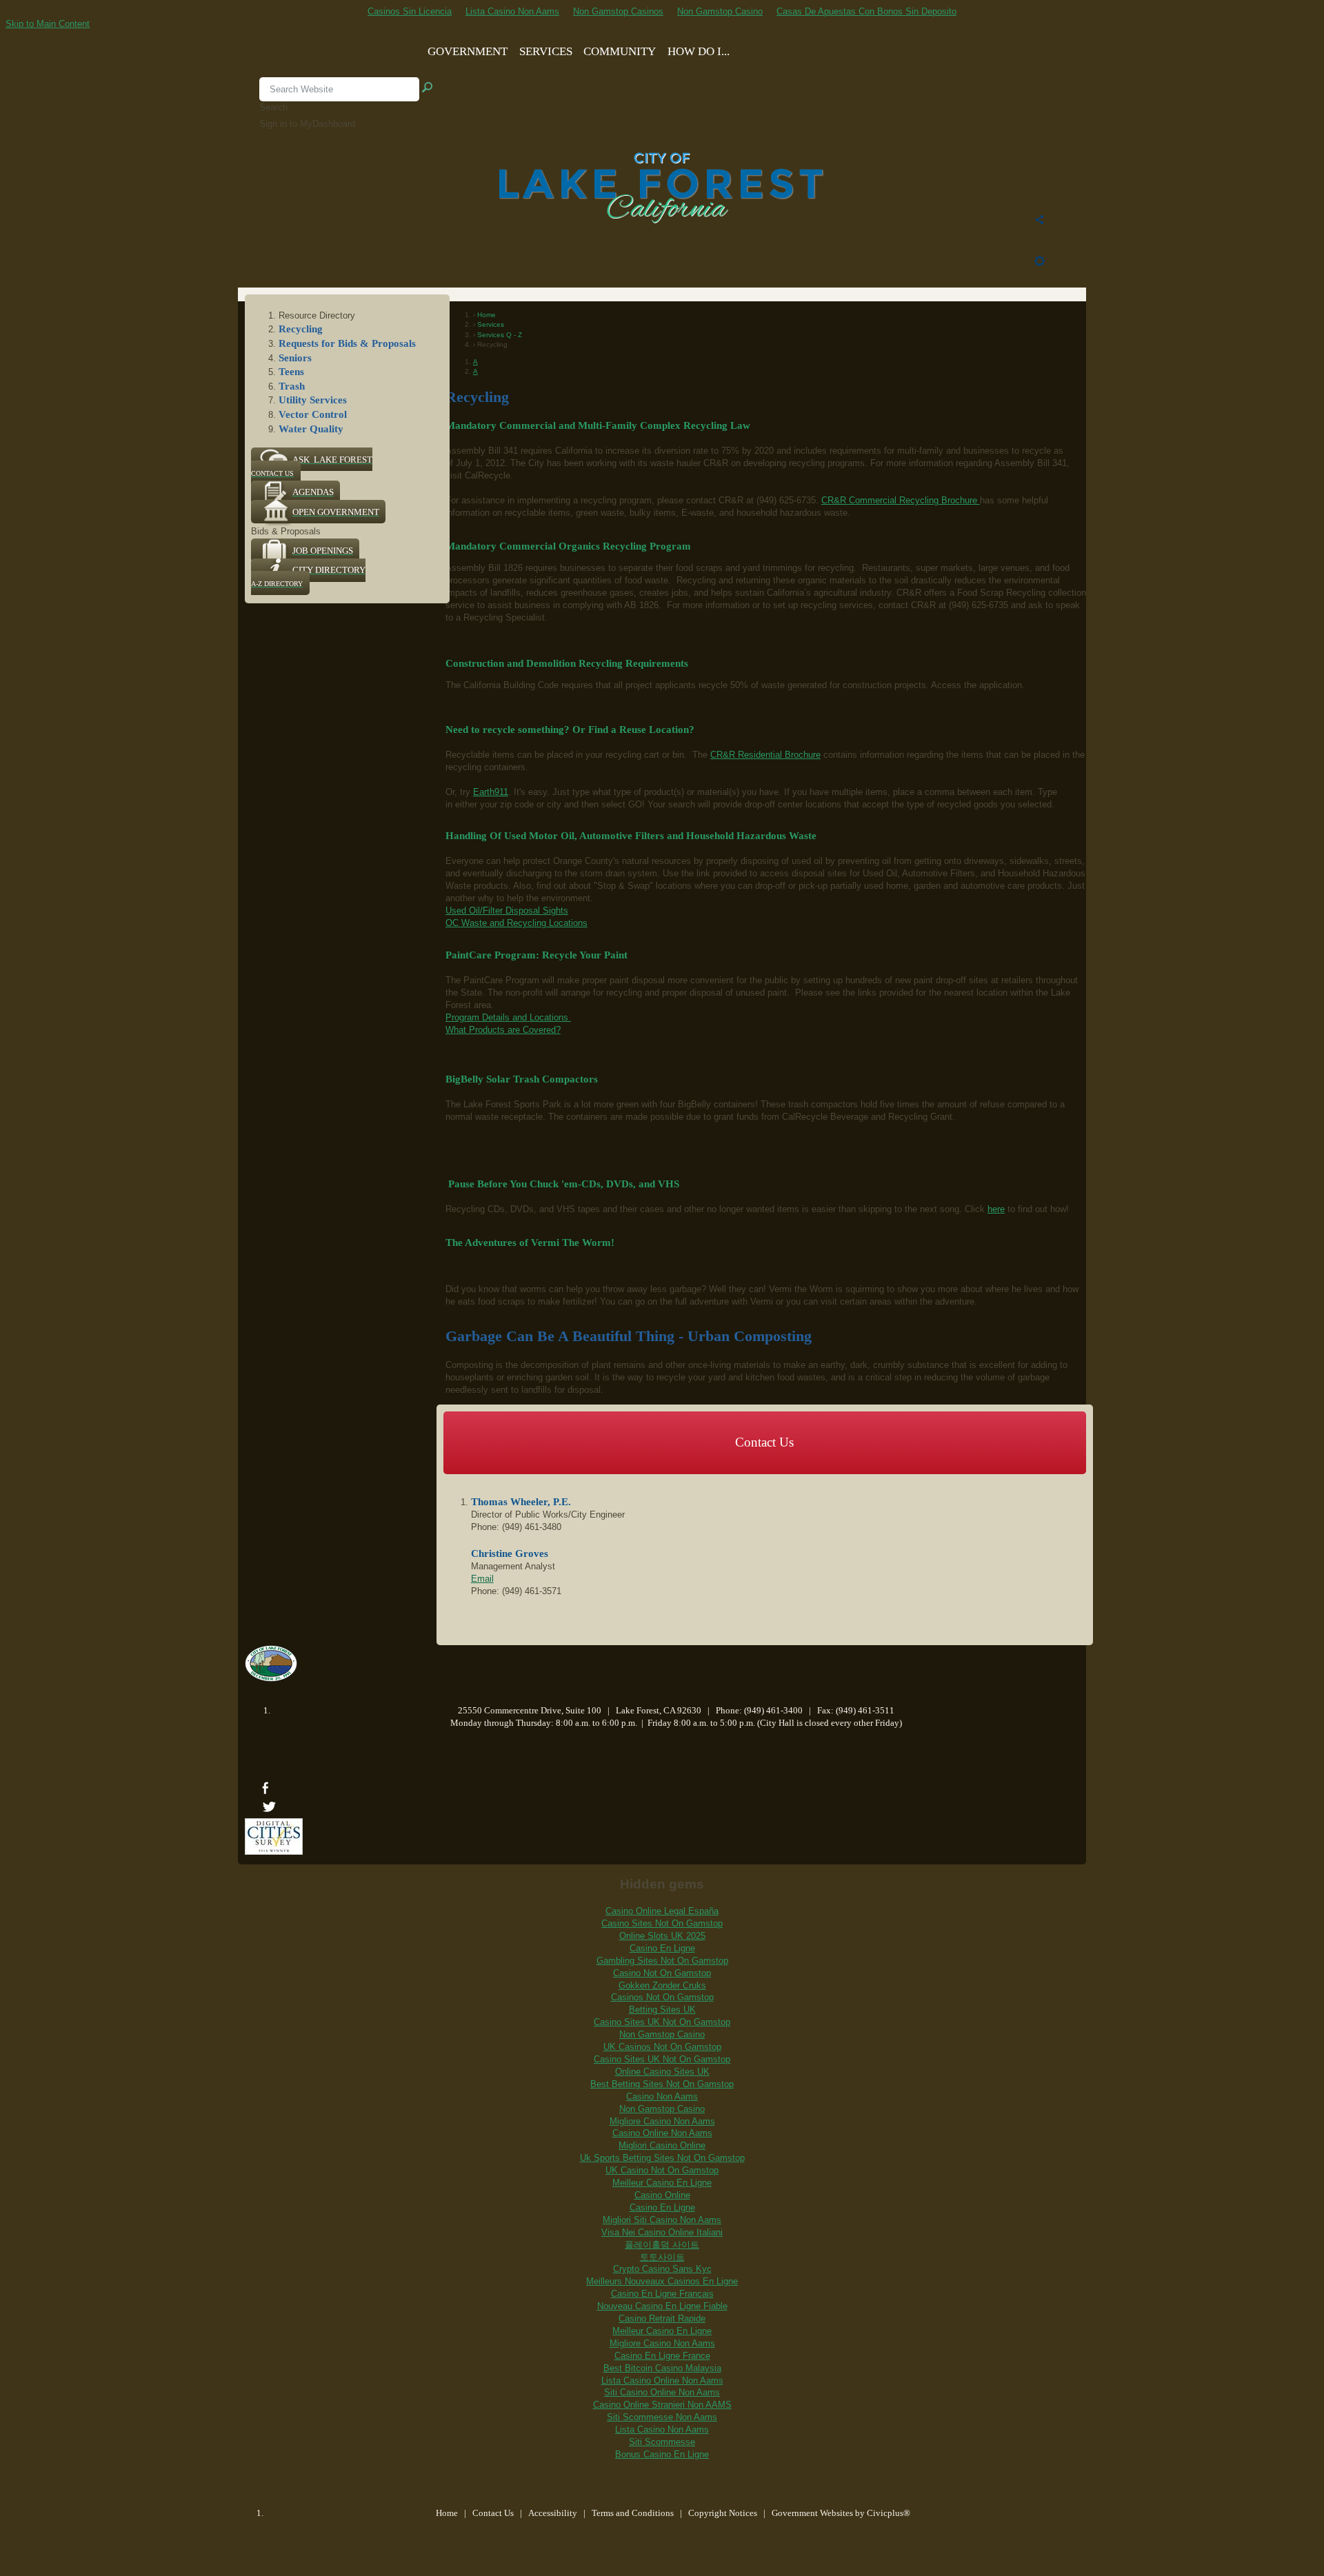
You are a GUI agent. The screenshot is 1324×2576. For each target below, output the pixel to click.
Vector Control (313, 414)
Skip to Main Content (48, 24)
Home (485, 315)
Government (468, 51)
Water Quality (311, 429)
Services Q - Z (499, 335)
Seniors (295, 358)
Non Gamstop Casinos (618, 11)
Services (546, 51)
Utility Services (313, 400)
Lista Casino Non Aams (512, 11)
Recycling (301, 329)
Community (620, 51)
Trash (292, 386)
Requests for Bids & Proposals (347, 343)
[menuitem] (1040, 221)
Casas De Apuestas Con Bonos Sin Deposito (866, 11)
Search (273, 107)
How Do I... (699, 51)
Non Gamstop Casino (720, 11)
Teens (291, 372)
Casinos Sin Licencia (410, 11)
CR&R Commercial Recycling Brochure (901, 500)
